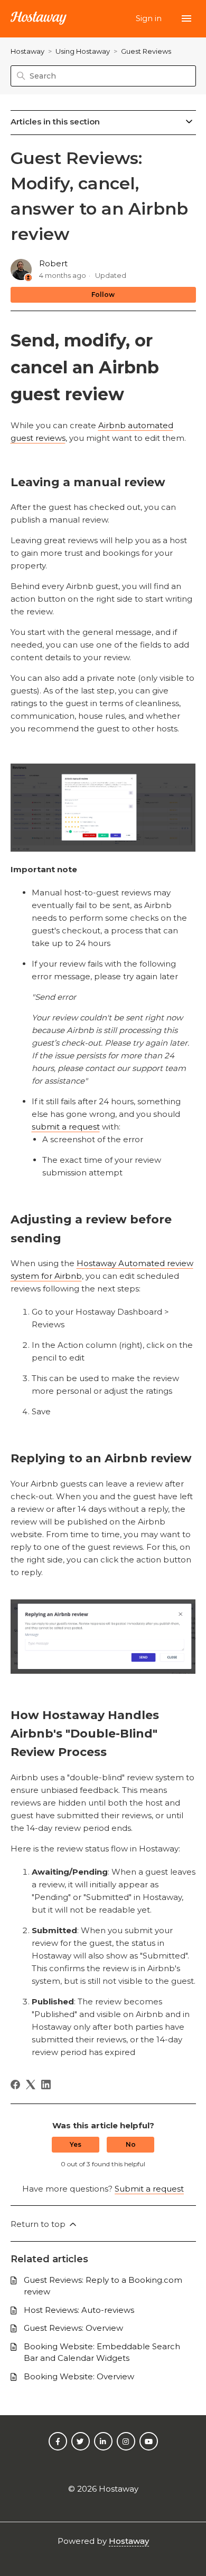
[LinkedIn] (46, 2085)
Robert (53, 263)
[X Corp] (31, 2085)
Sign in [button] (150, 18)
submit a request (66, 1127)
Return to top (39, 2224)
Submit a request (149, 2189)
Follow (103, 295)
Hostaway (27, 51)
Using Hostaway (83, 51)
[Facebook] (15, 2085)
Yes (76, 2144)
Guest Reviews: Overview (73, 2328)
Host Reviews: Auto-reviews (79, 2310)
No (131, 2144)
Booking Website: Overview (79, 2376)
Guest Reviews (146, 51)
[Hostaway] (39, 19)
